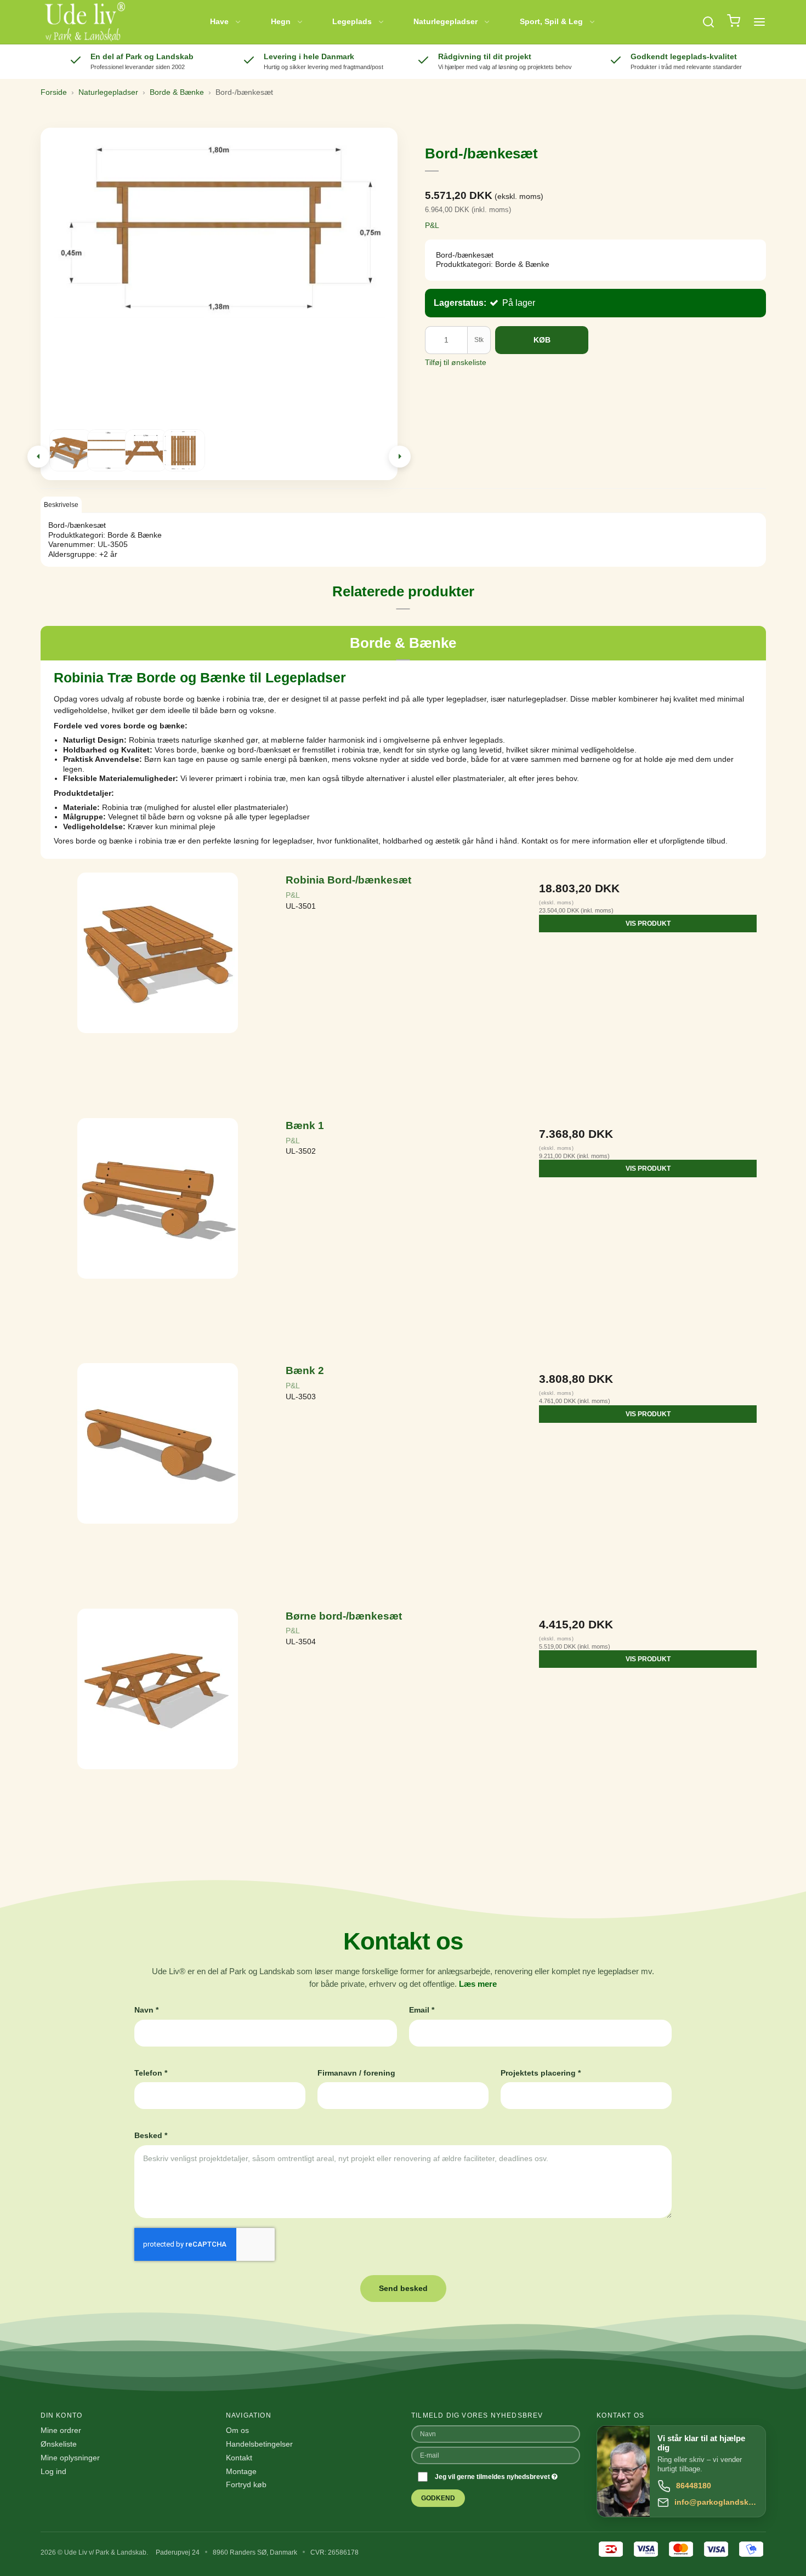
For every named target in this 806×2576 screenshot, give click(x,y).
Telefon (151, 2073)
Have (219, 21)
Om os (237, 2430)
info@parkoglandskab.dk (716, 2502)
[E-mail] (496, 2455)
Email (422, 2010)
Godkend (438, 2498)
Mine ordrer (61, 2430)
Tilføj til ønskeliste (456, 362)
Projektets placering (541, 2073)
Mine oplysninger (70, 2458)
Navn (146, 2010)
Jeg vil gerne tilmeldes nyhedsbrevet (493, 2477)
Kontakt (239, 2458)
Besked (151, 2135)
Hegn (281, 21)
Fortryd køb (246, 2484)
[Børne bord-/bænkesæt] (158, 1726)
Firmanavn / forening (356, 2073)
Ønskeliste (59, 2444)
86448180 (694, 2486)
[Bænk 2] (158, 1480)
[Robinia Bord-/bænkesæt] (158, 990)
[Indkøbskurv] (734, 22)
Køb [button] (542, 340)
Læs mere (478, 1984)
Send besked (403, 2288)
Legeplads (352, 21)
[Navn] (496, 2433)
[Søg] (708, 22)
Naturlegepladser (445, 21)
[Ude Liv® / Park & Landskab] (84, 22)
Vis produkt (648, 924)
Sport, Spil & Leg (551, 21)
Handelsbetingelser (259, 2444)
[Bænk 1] (158, 1235)
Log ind (53, 2471)
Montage (241, 2471)
